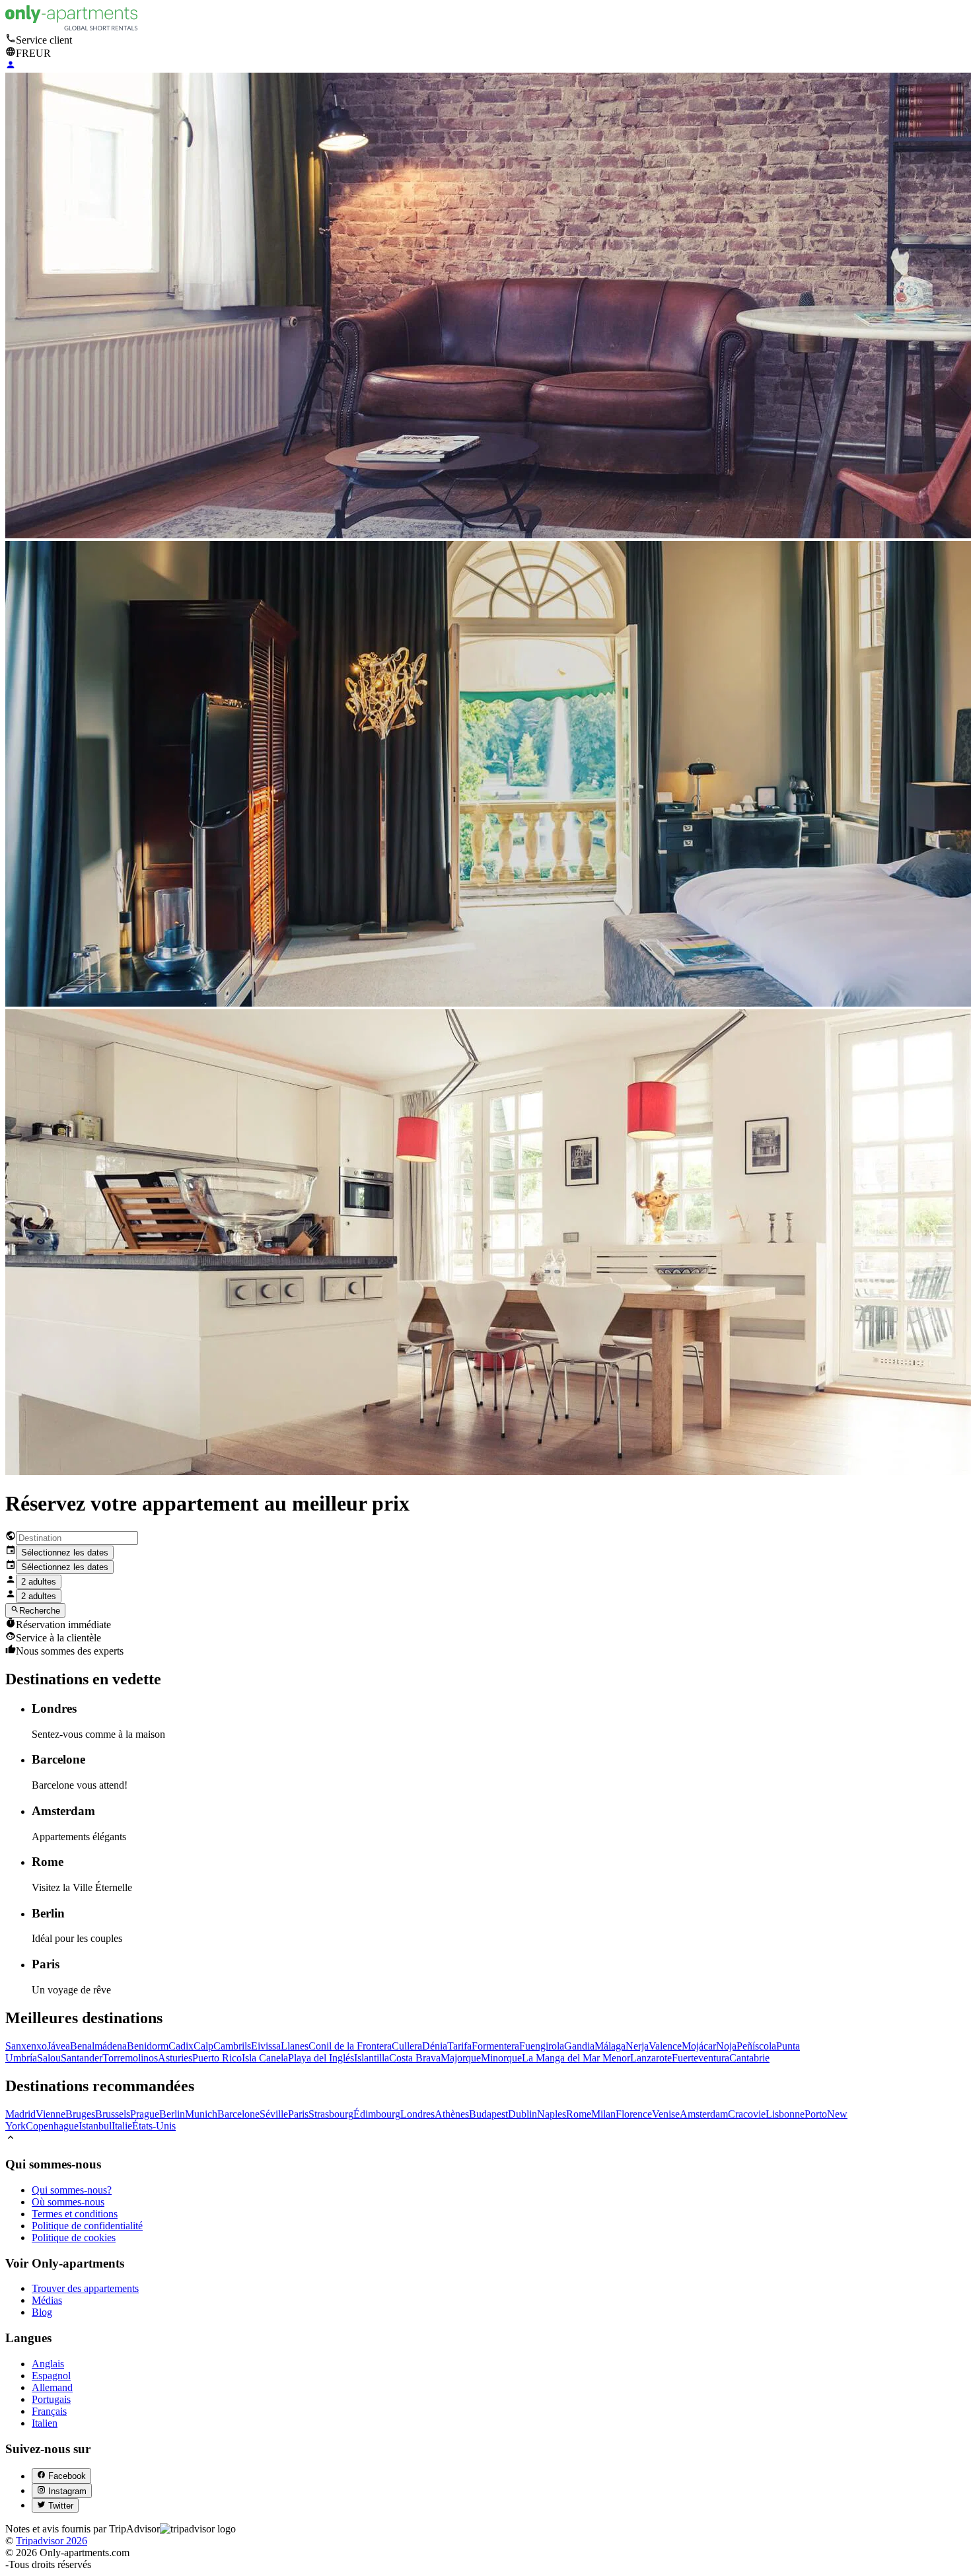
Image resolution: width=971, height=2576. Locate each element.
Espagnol (51, 2376)
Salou (49, 2058)
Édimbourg (377, 2114)
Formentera (495, 2046)
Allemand (52, 2387)
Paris (298, 2114)
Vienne (51, 2114)
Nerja (637, 2046)
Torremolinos (130, 2058)
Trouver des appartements (85, 2288)
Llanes (295, 2046)
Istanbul (95, 2126)
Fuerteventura (701, 2058)
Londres (417, 2114)
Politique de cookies (74, 2237)
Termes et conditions (75, 2214)
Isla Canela (265, 2058)
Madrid (20, 2114)
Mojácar (699, 2046)
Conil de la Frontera (350, 2046)
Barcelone (238, 2114)
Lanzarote (651, 2058)
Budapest (488, 2114)
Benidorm (148, 2046)
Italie (122, 2126)
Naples (552, 2114)
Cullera (407, 2046)
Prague (145, 2114)
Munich (201, 2114)
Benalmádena (98, 2046)
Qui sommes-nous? (72, 2190)
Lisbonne (785, 2114)
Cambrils (232, 2046)
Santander (82, 2058)
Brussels (113, 2114)
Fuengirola (542, 2046)
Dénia (435, 2046)
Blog (42, 2312)
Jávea (58, 2046)
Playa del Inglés (321, 2058)
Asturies (175, 2058)
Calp (203, 2046)
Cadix (181, 2046)
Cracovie (747, 2114)
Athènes (452, 2114)
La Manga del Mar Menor (576, 2058)
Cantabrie (749, 2058)
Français (49, 2411)
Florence (634, 2114)
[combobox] (77, 1538)
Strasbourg (331, 2114)
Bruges (80, 2114)
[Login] (11, 66)
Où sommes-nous (68, 2202)
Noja (726, 2046)
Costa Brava (415, 2058)
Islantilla (372, 2058)
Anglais (48, 2364)
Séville (274, 2114)
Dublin (522, 2114)
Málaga (610, 2046)
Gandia (579, 2046)
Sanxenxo (26, 2046)
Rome (579, 2114)
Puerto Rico (217, 2058)
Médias (47, 2300)
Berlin (172, 2114)
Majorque (461, 2058)
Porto (816, 2114)
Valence (665, 2046)
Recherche (40, 1611)
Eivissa (266, 2046)
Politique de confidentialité (87, 2226)
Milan (603, 2114)
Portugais (51, 2399)
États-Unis (154, 2126)
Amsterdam (704, 2114)
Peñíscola (756, 2046)
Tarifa (459, 2046)
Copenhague (52, 2126)
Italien (45, 2423)
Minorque (501, 2058)
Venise (666, 2114)
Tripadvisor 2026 (52, 2541)
